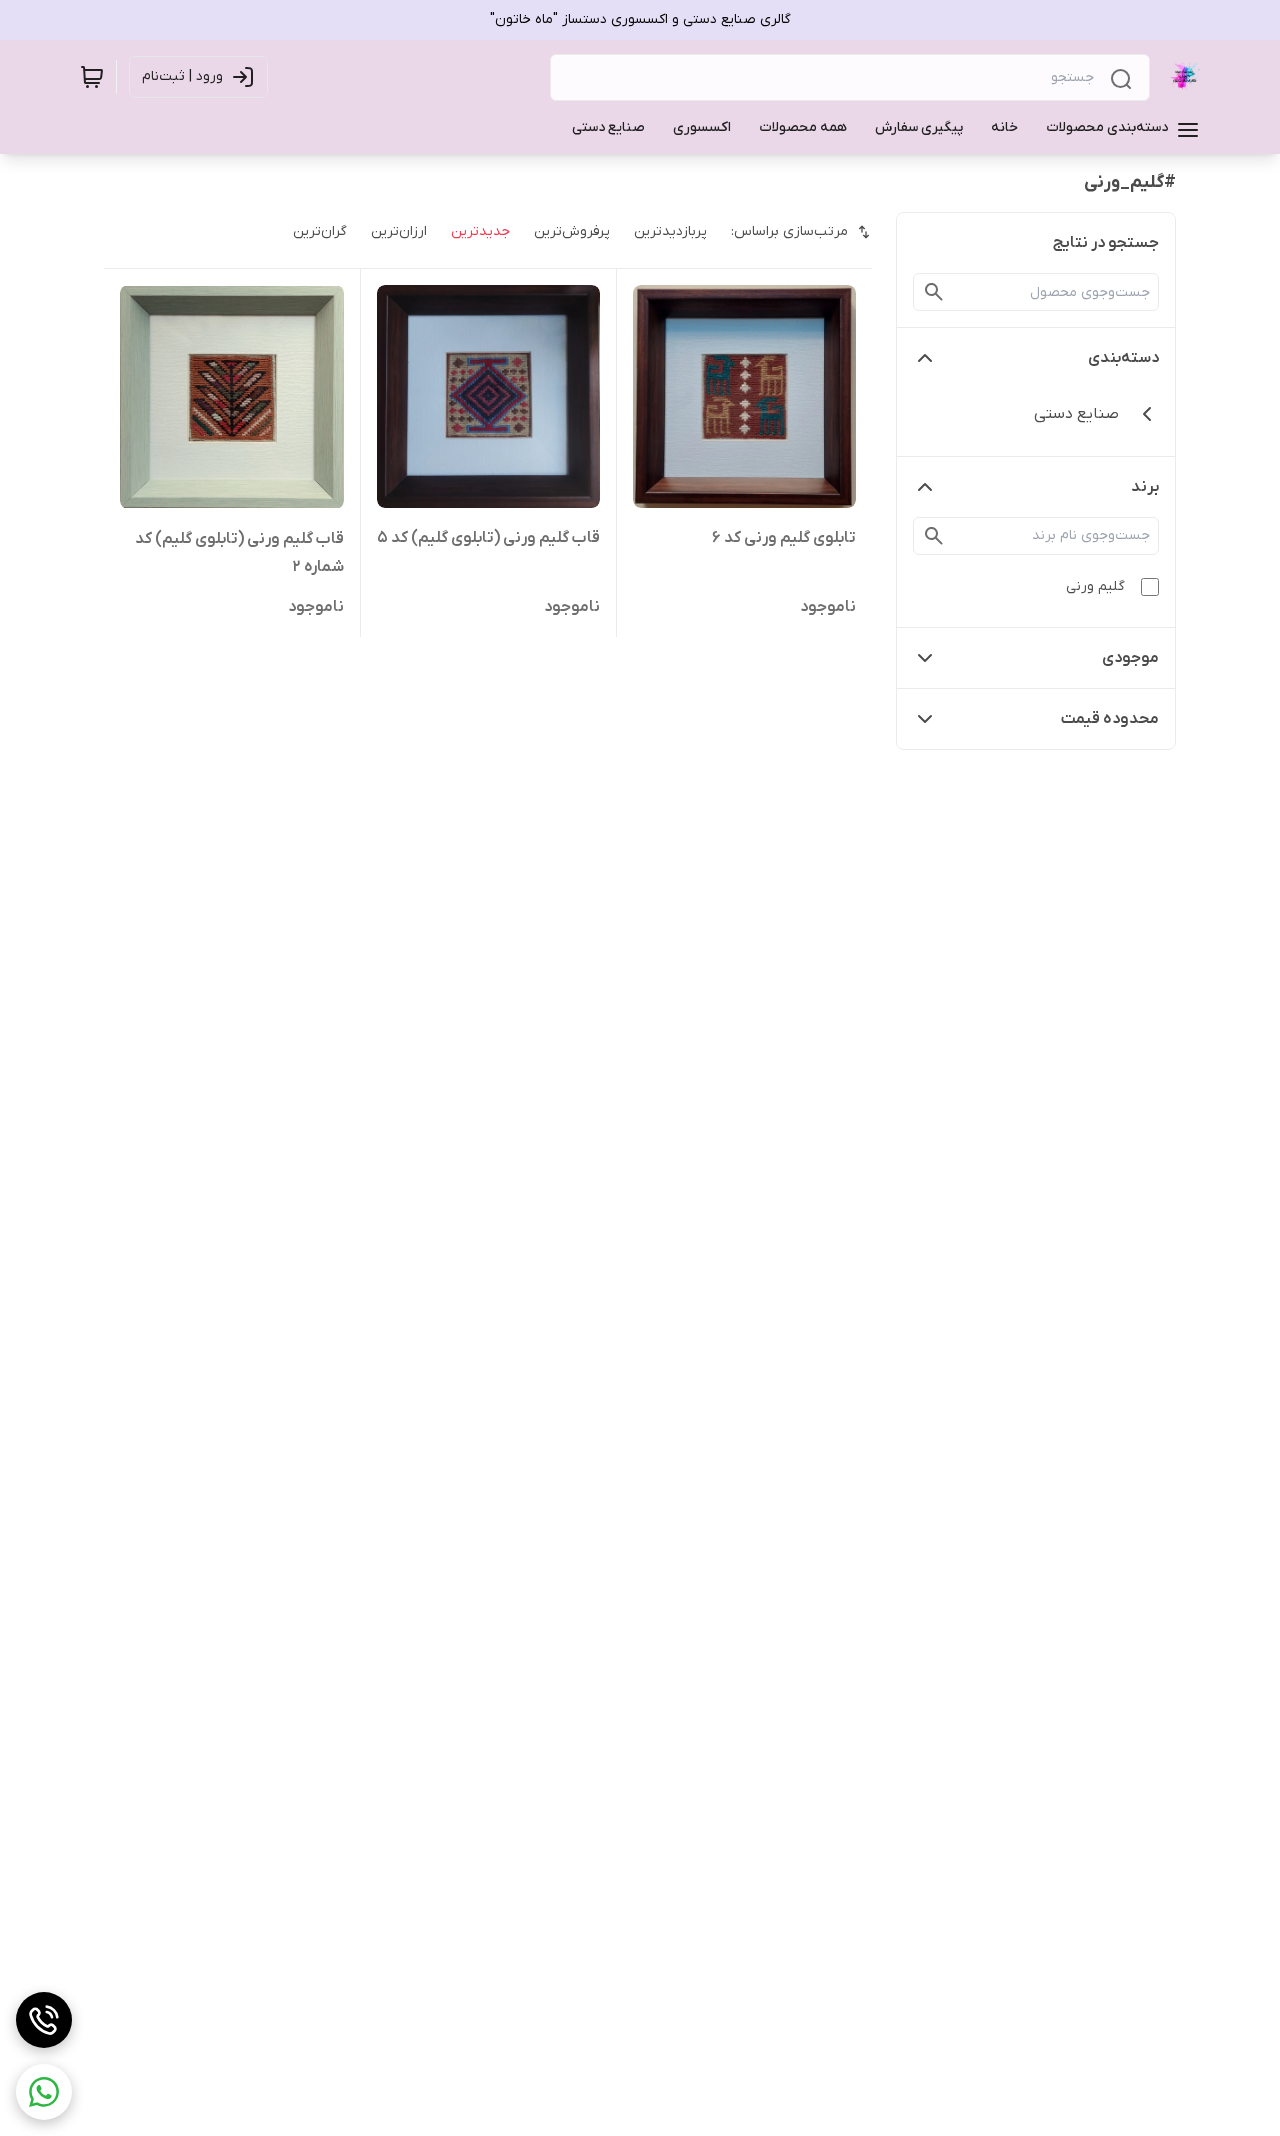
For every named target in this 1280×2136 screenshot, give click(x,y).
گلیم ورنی (1095, 586)
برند (1145, 487)
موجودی (1130, 658)
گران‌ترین (320, 231)
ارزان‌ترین (399, 231)
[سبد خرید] (92, 77)
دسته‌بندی (1123, 358)
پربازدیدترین (670, 231)
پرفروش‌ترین (572, 231)
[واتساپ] (44, 2092)
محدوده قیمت (1110, 719)
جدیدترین (480, 231)
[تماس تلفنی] (44, 2020)
